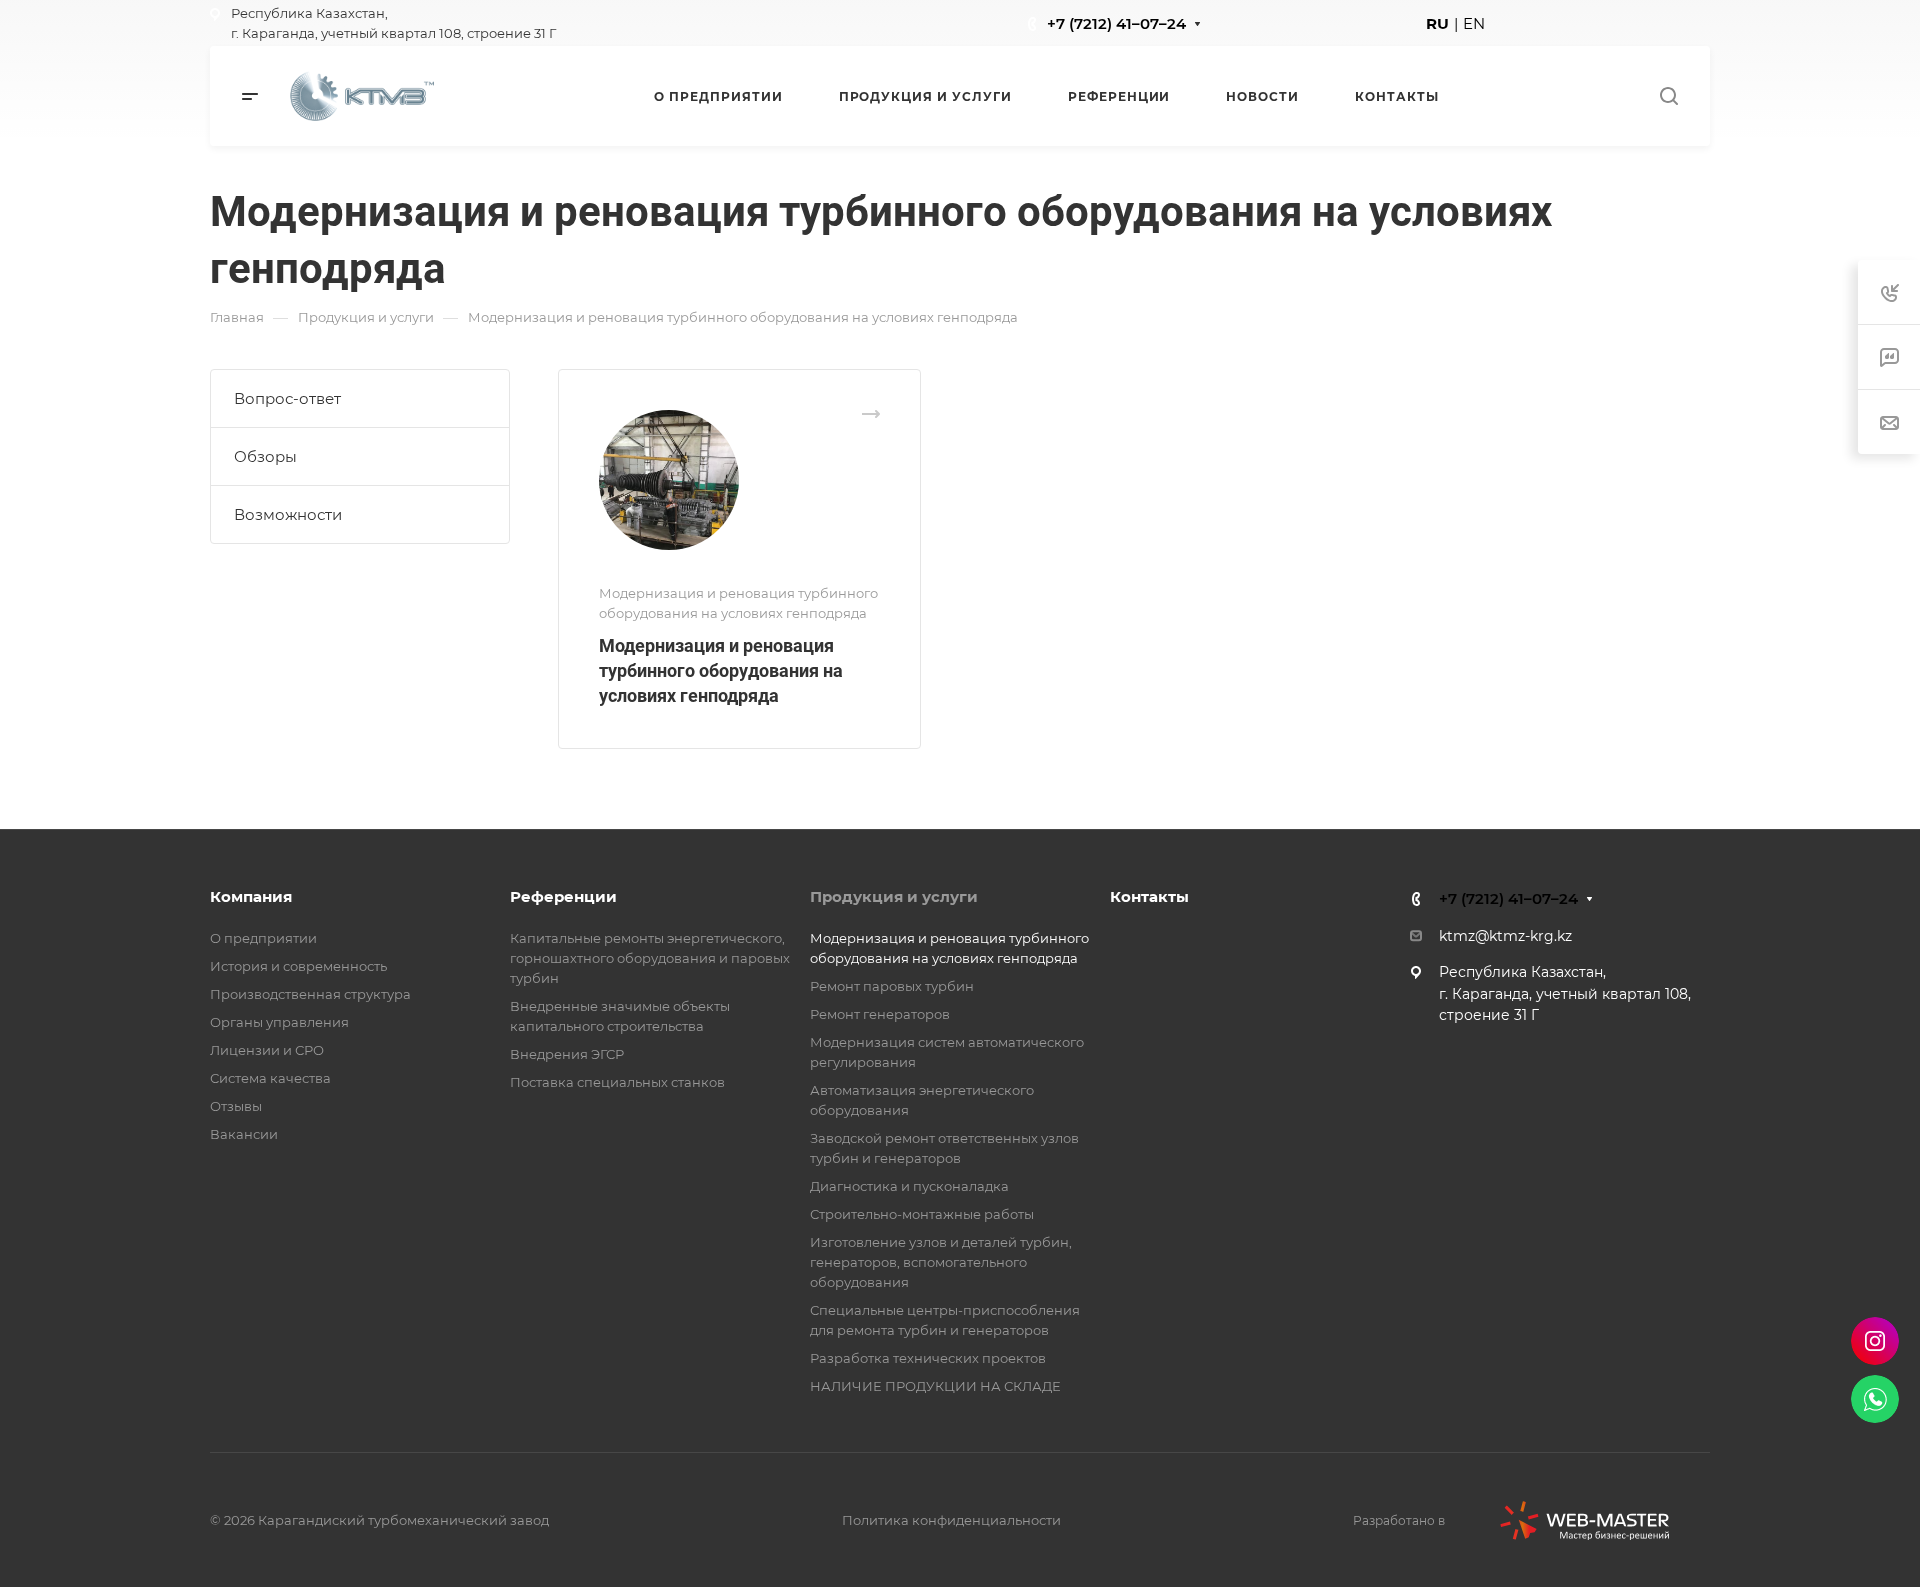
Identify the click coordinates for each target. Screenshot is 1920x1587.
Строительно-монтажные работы (922, 1214)
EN (1474, 23)
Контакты (1149, 896)
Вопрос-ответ (287, 398)
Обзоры (265, 456)
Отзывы (236, 1106)
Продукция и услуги (894, 896)
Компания (251, 896)
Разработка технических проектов (928, 1358)
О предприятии (263, 938)
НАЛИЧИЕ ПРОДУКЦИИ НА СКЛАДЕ (935, 1386)
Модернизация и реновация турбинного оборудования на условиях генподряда (721, 670)
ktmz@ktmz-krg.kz (1505, 936)
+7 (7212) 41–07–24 (1116, 23)
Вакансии (244, 1134)
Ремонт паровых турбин (892, 986)
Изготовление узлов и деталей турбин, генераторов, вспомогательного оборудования (941, 1262)
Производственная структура (310, 994)
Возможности (288, 514)
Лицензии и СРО (267, 1050)
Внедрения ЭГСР (567, 1054)
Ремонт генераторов (880, 1014)
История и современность (298, 966)
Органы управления (279, 1022)
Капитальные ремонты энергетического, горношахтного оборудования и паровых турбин (650, 958)
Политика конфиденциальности (951, 1520)
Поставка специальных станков (617, 1082)
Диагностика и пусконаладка (909, 1186)
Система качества (270, 1078)
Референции (563, 896)
